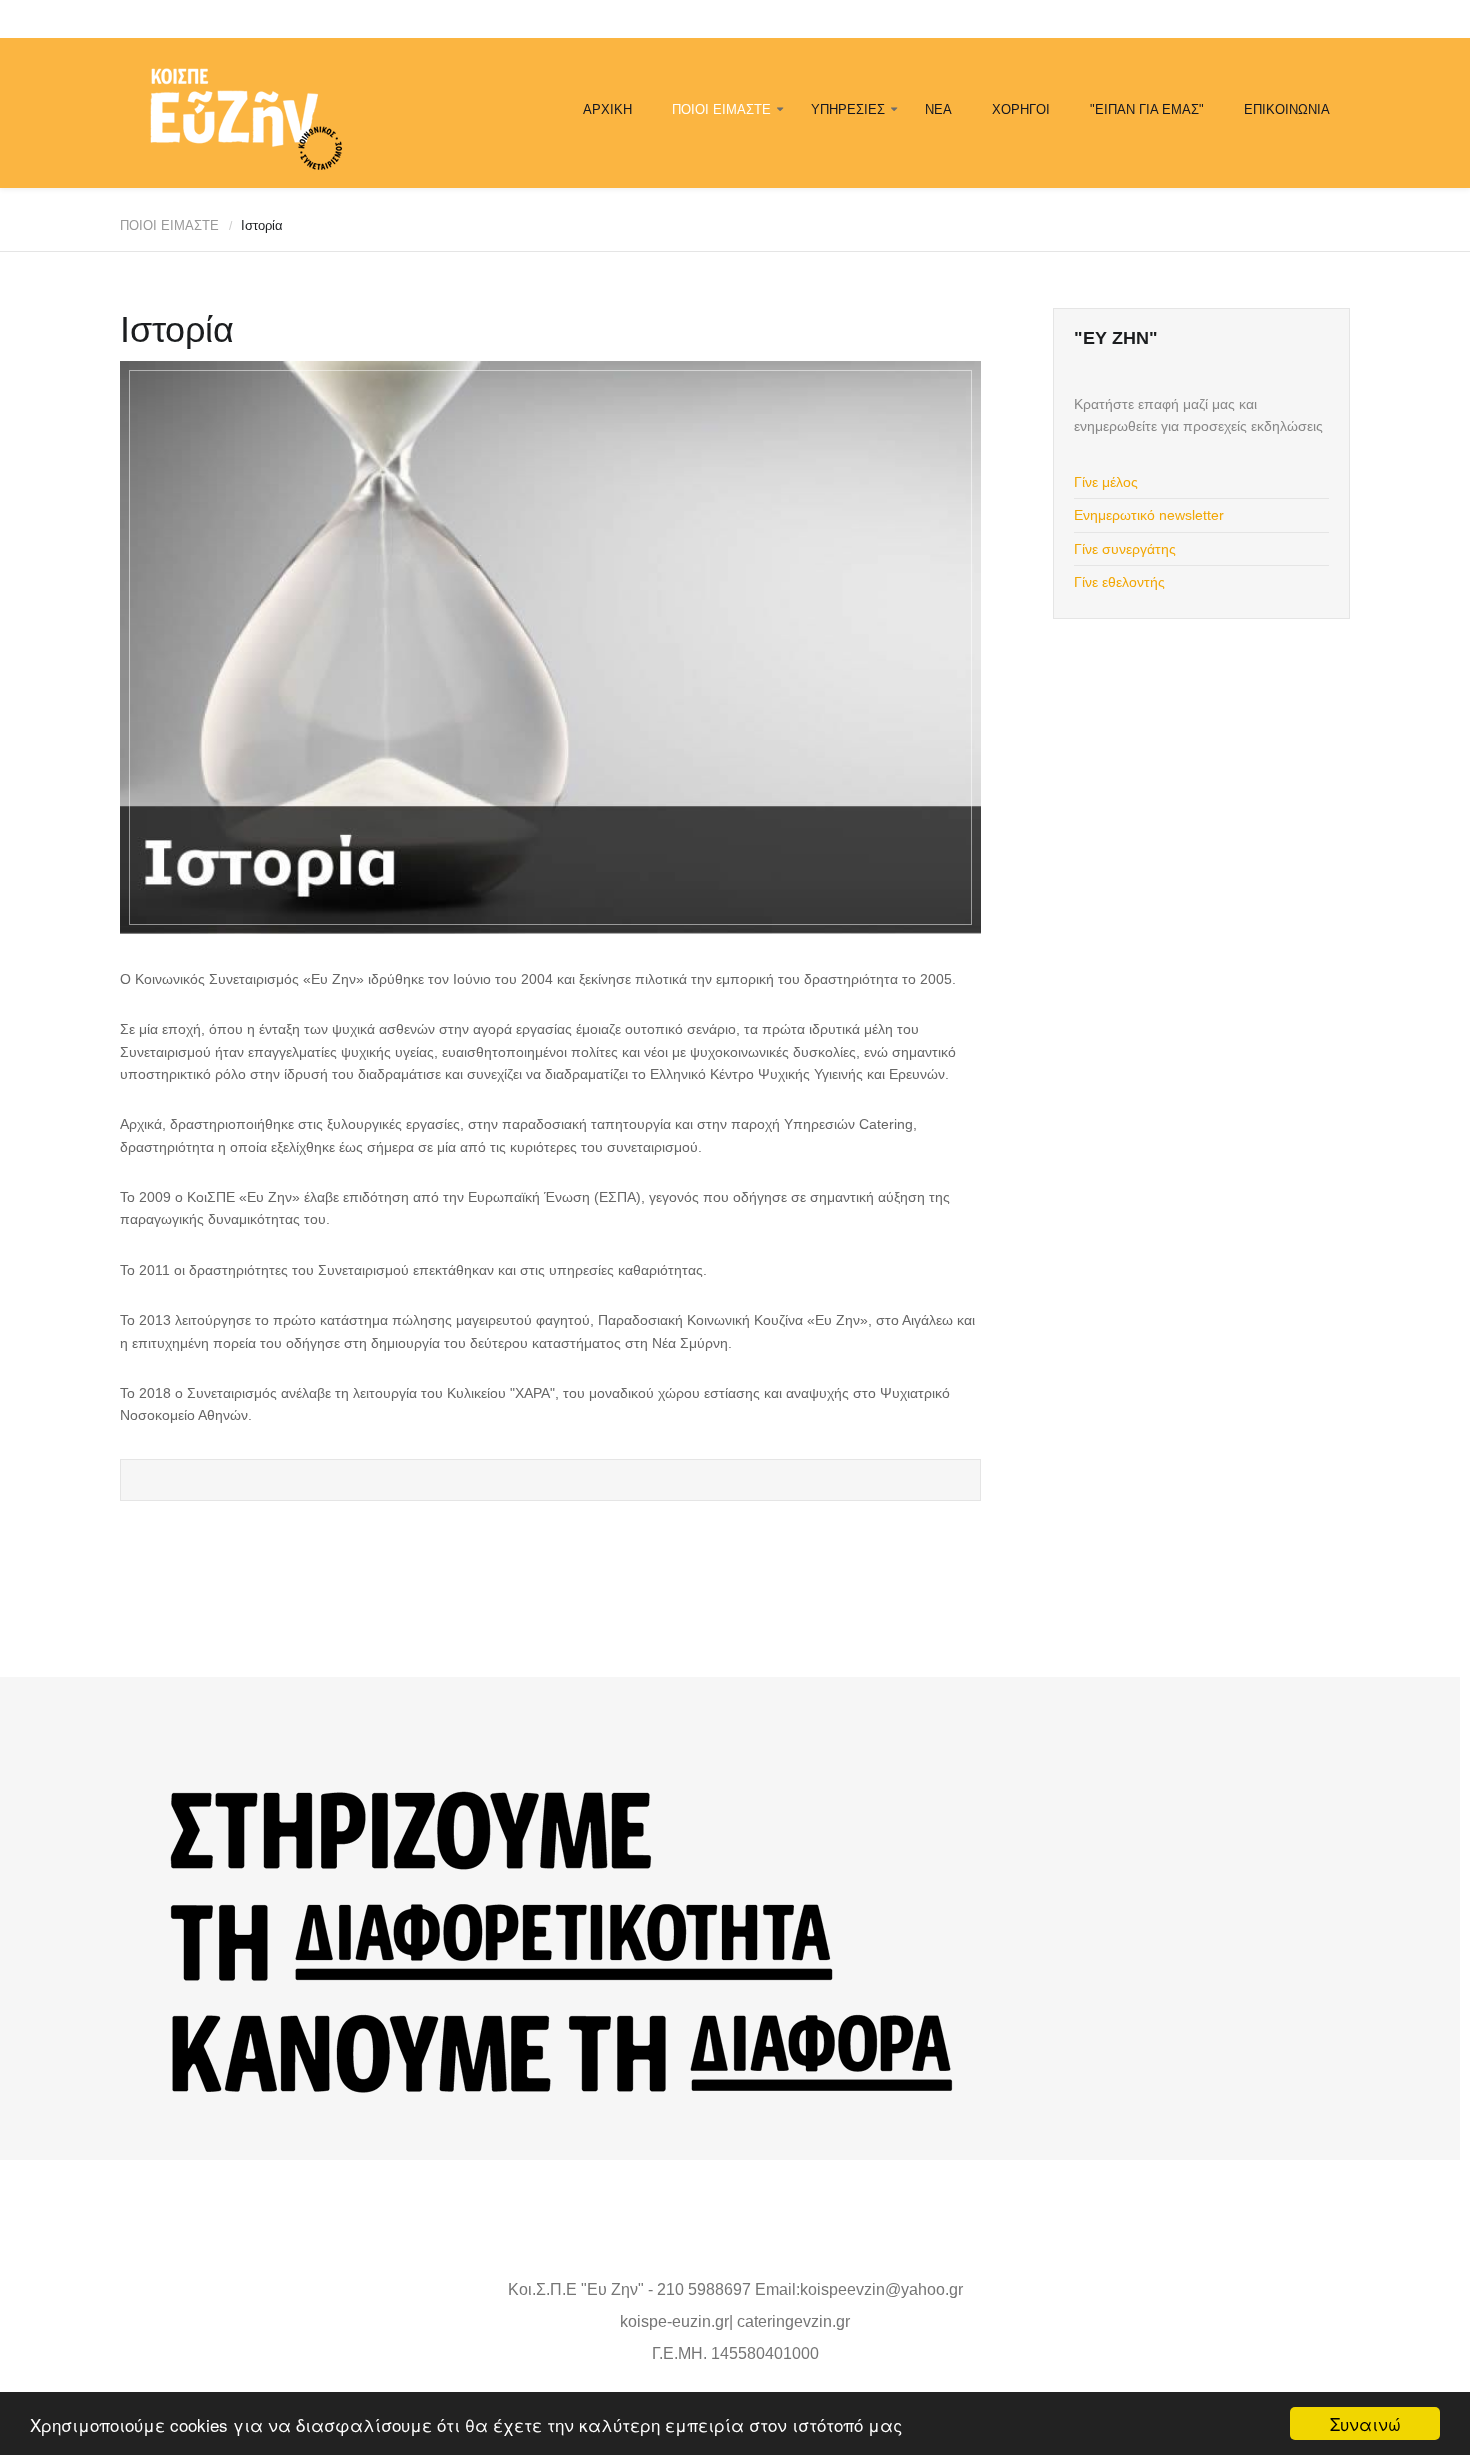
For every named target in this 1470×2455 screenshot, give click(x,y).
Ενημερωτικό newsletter (1149, 515)
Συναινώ (1365, 2423)
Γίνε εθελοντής (1119, 582)
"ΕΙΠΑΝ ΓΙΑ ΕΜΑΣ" (1147, 109)
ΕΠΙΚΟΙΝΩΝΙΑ (1287, 109)
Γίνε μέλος (1106, 482)
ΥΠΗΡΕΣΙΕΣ (848, 109)
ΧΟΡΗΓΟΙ (1021, 109)
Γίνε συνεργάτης (1125, 549)
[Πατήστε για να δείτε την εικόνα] (550, 647)
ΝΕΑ (938, 109)
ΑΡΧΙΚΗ (607, 109)
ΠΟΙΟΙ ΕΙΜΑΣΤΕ (721, 109)
